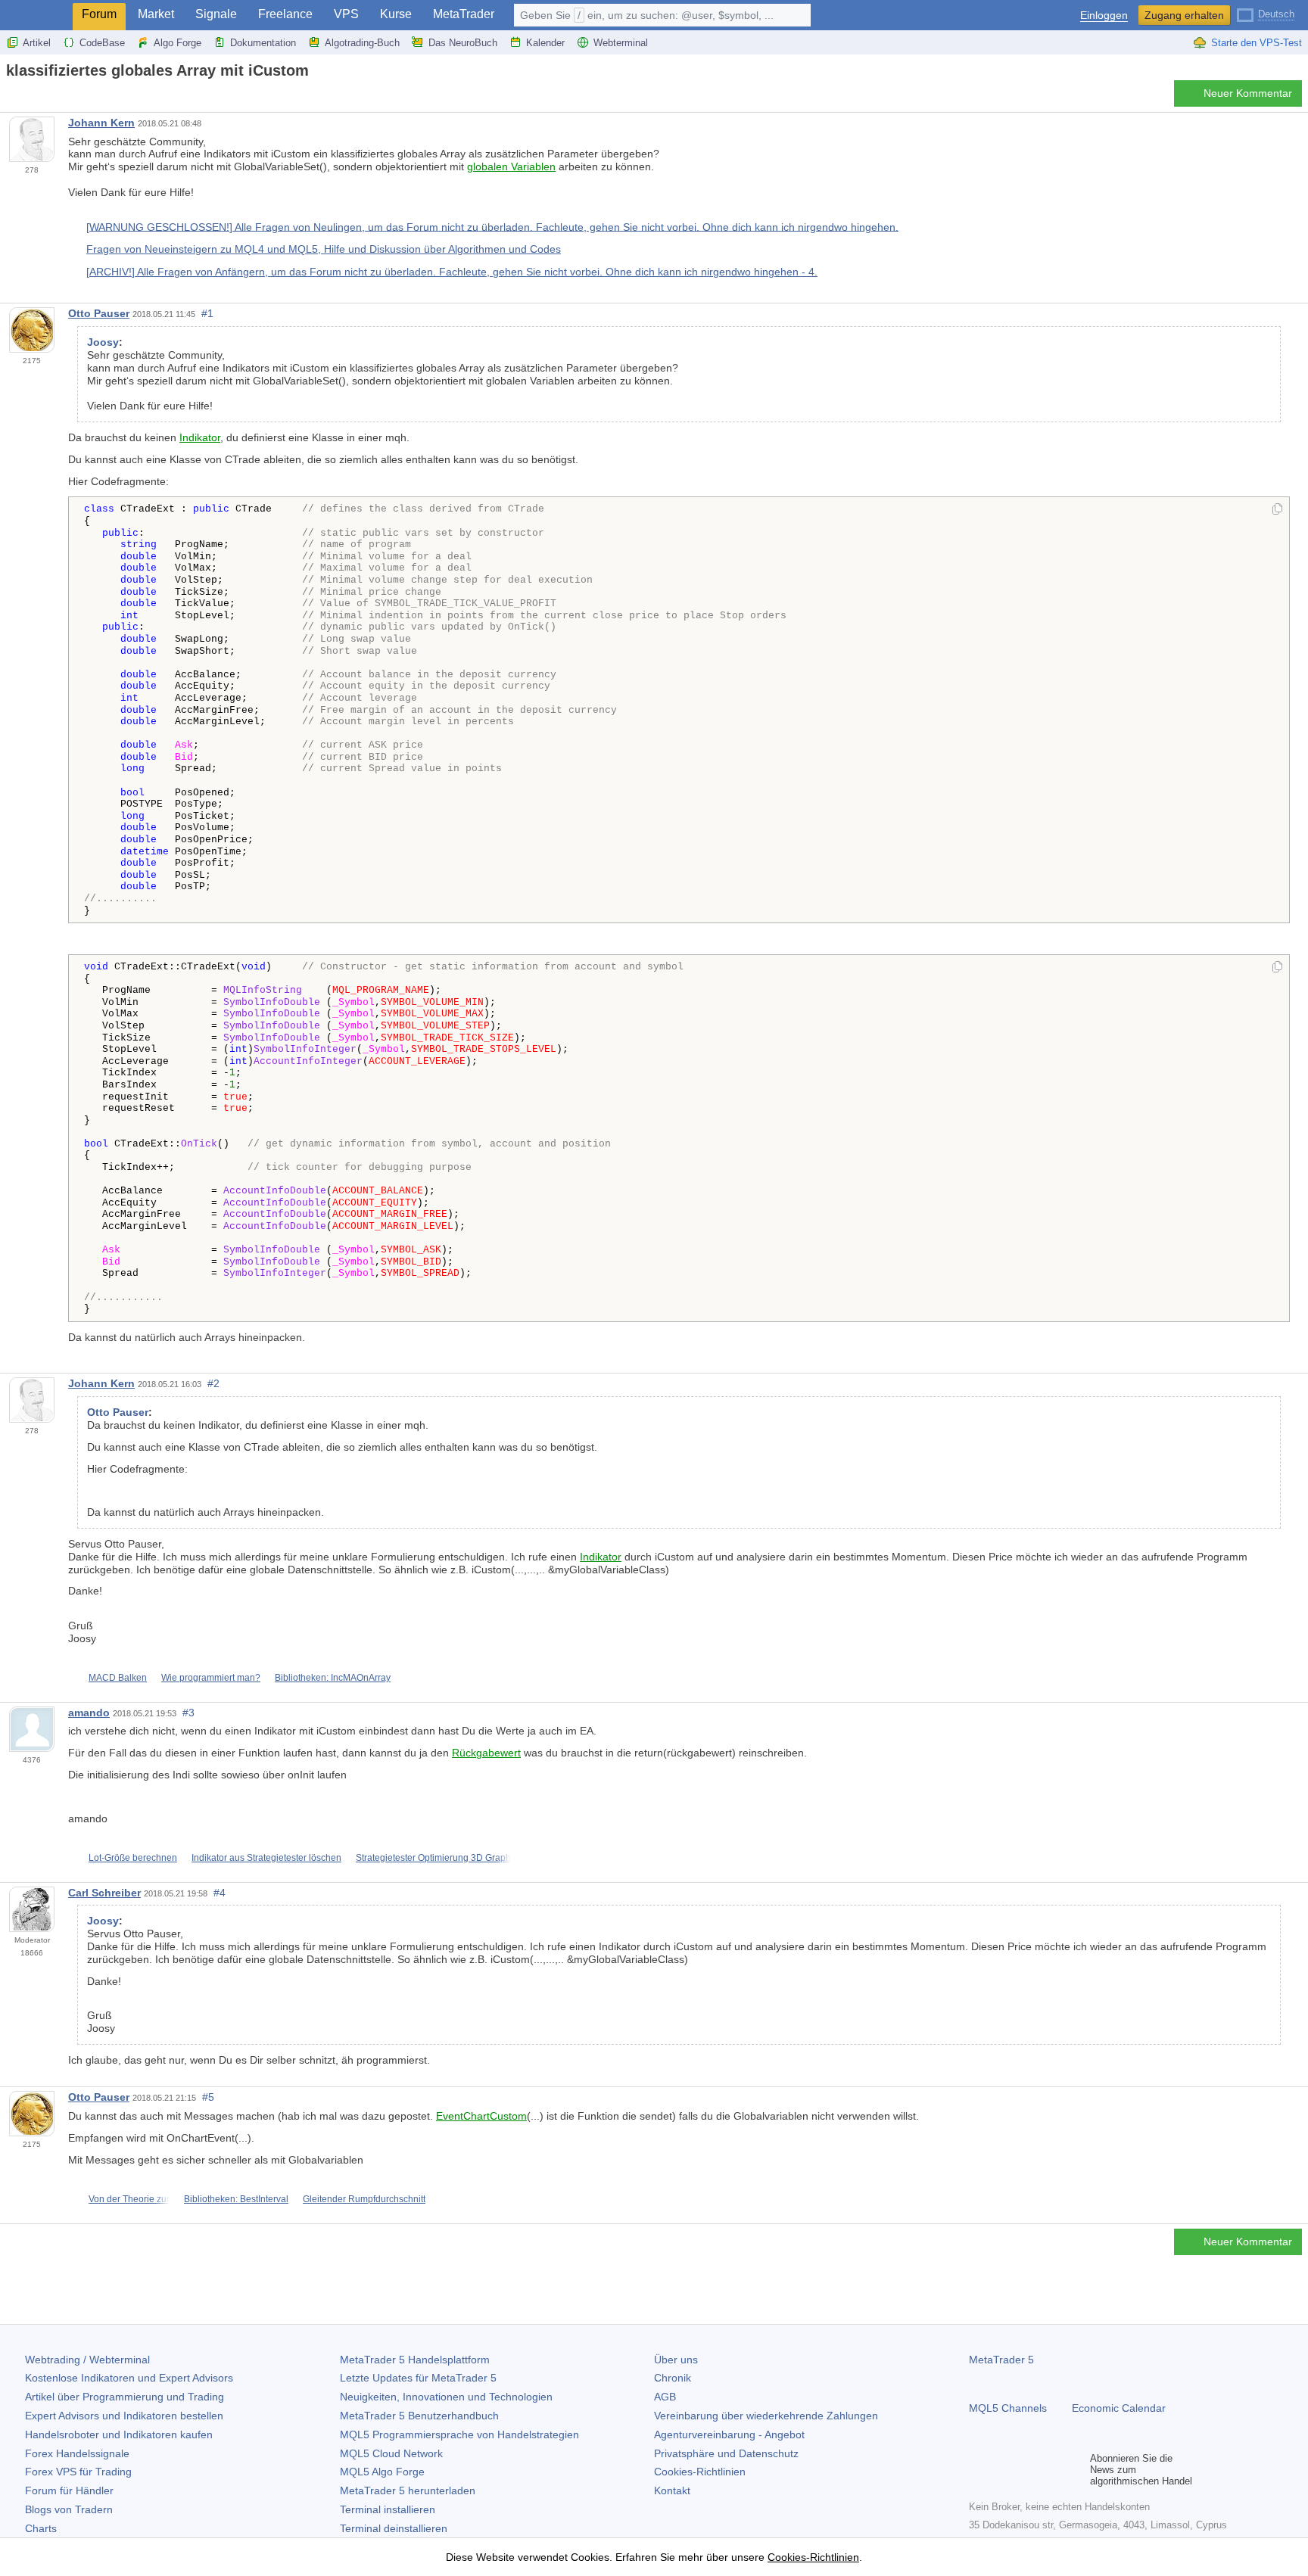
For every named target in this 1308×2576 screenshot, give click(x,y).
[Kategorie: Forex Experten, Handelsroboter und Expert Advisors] (29, 98)
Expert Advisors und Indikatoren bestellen (124, 2416)
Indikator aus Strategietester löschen (266, 1858)
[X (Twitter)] (1026, 2470)
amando (89, 1713)
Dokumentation (263, 43)
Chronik (673, 2378)
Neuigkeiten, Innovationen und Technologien (446, 2397)
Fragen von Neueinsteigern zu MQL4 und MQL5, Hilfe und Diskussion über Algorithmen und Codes (324, 249)
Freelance (285, 14)
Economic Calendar (1119, 2408)
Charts (41, 2528)
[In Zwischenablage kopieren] (1277, 510)
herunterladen (408, 2490)
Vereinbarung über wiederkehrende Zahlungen (766, 2416)
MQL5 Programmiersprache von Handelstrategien (459, 2434)
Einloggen (1104, 16)
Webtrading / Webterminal (87, 2360)
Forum (99, 14)
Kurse (396, 14)
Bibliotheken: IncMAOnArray (333, 1678)
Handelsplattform (415, 2360)
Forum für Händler (69, 2490)
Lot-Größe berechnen (133, 1858)
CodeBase (102, 43)
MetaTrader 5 (1001, 2360)
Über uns (676, 2360)
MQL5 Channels (1008, 2408)
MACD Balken (118, 1678)
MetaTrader (464, 14)
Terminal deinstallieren (394, 2528)
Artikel (37, 43)
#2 (213, 1383)
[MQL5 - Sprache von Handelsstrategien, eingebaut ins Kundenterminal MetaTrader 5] (36, 16)
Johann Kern (101, 123)
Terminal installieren (388, 2509)
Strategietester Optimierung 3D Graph (433, 1858)
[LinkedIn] (1075, 2470)
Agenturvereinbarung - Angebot (729, 2434)
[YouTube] (1051, 2470)
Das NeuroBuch (463, 43)
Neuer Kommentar (1248, 93)
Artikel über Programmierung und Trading (125, 2397)
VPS (346, 14)
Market (156, 14)
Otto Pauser (99, 313)
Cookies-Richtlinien (700, 2472)
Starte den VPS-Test (1257, 43)
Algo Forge (178, 43)
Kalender (545, 43)
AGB (665, 2397)
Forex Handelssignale (77, 2453)
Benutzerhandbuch (419, 2416)
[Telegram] (1002, 2470)
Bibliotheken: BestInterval (236, 2199)
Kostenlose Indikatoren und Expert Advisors (129, 2378)
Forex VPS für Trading (78, 2472)
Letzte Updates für (418, 2378)
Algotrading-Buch (362, 43)
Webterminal (621, 43)
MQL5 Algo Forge (382, 2472)
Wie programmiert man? (211, 1678)
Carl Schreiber (104, 1893)
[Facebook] (978, 2470)
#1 (207, 313)
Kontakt (672, 2490)
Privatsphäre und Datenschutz (726, 2453)
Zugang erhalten (1184, 15)
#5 (208, 2097)
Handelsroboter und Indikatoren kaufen (119, 2434)
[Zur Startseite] (11, 97)
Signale (216, 14)
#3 (188, 1713)
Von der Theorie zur (129, 2199)
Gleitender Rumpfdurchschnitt (364, 2199)
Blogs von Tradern (69, 2509)
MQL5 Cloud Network (391, 2453)
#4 (220, 1893)
